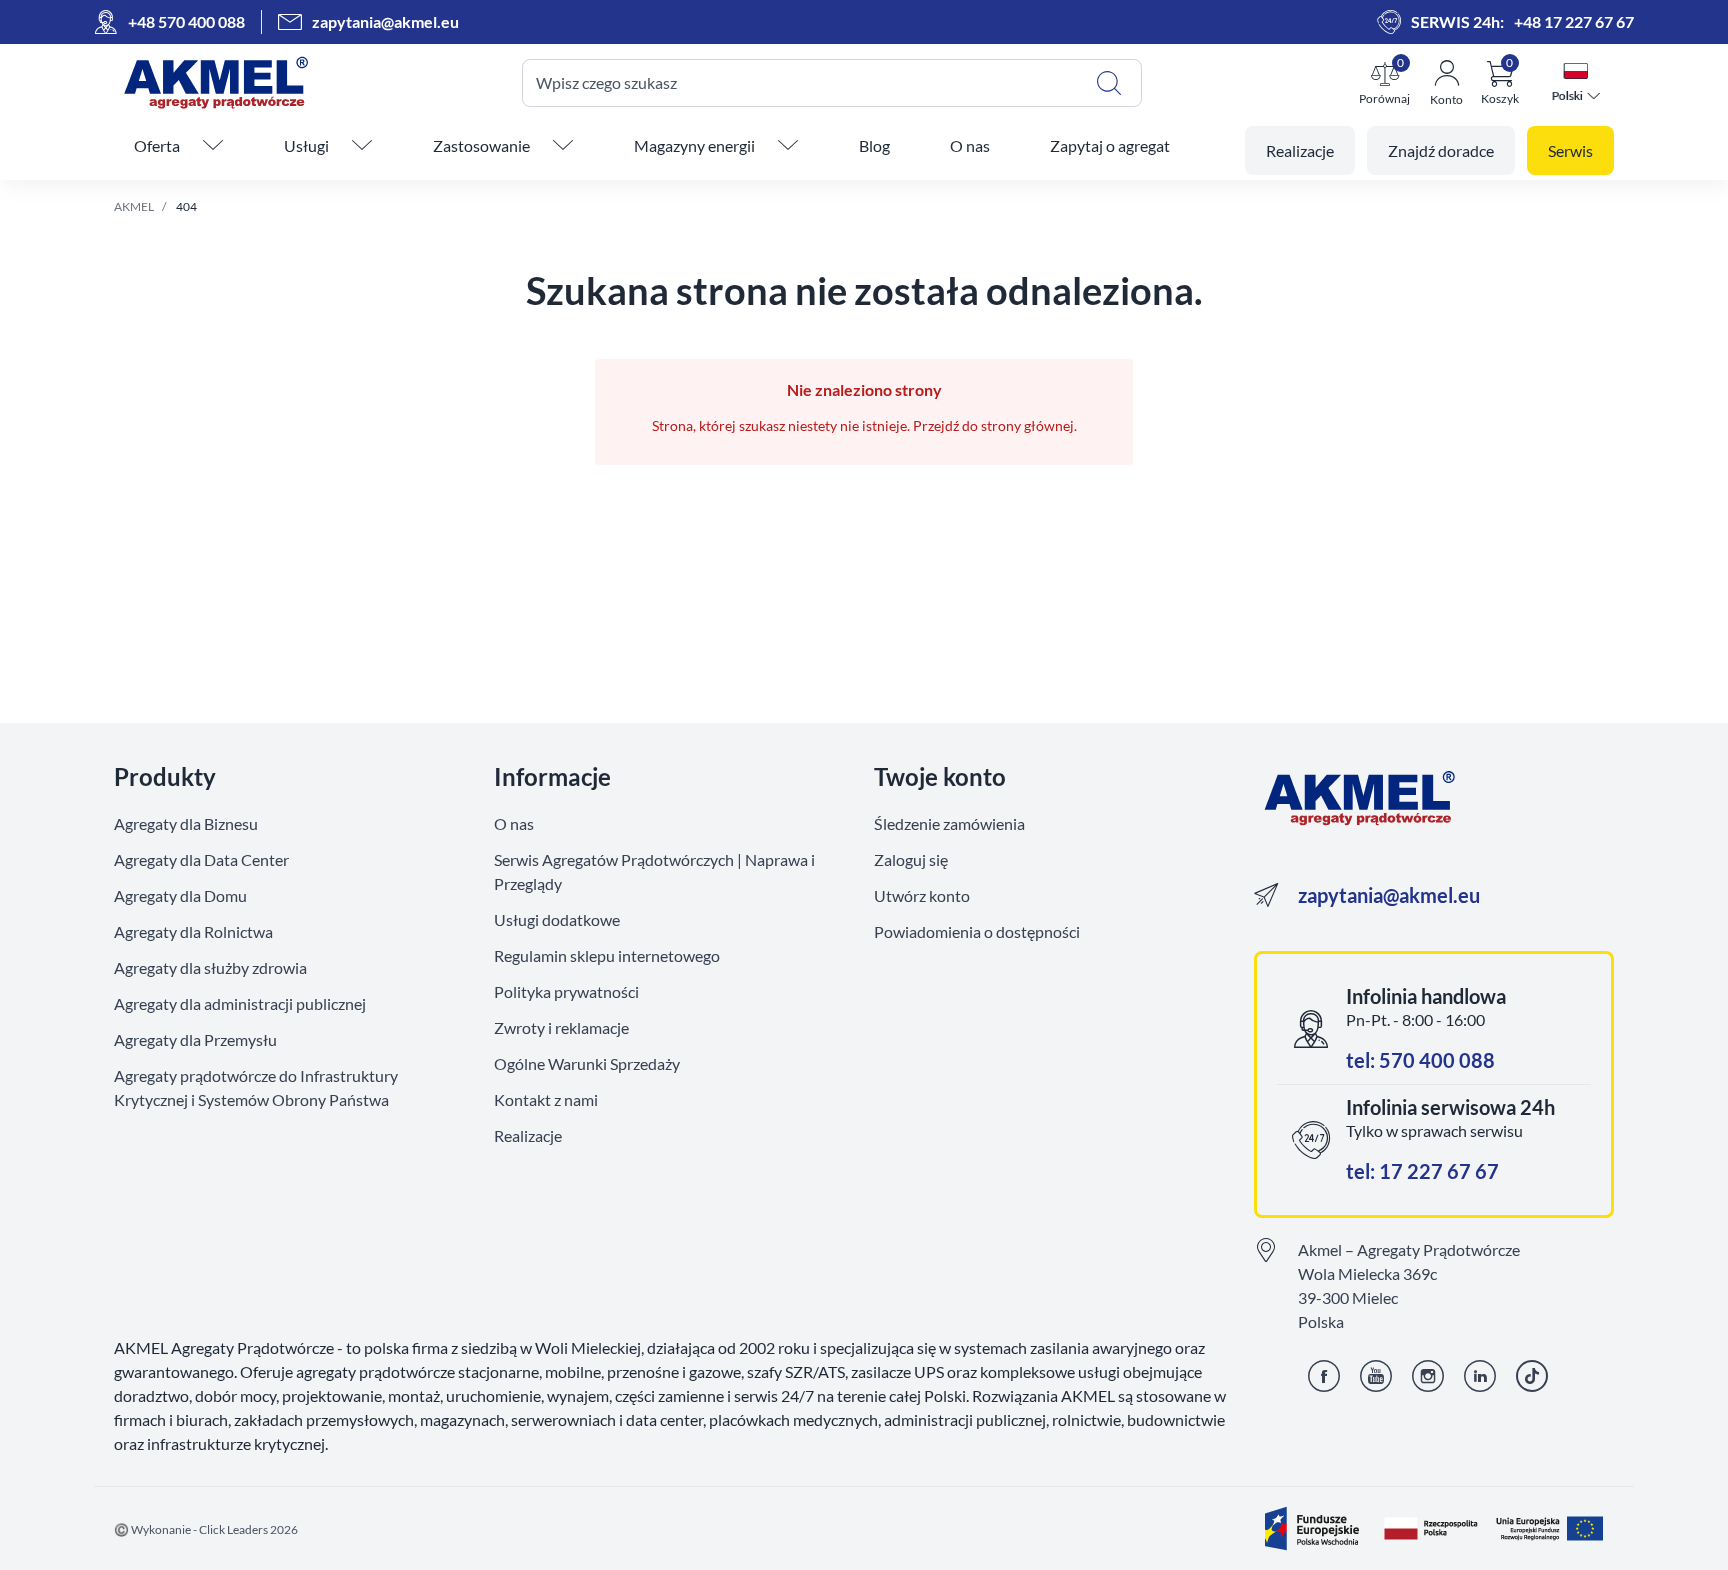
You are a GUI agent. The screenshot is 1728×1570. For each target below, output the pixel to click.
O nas (514, 823)
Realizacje (528, 1135)
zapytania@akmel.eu (1389, 895)
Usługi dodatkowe (557, 919)
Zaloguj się (911, 859)
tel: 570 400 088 (1420, 1060)
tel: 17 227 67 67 (1422, 1171)
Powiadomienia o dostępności (977, 931)
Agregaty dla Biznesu (186, 823)
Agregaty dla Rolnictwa (193, 931)
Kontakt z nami (546, 1099)
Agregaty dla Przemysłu (195, 1039)
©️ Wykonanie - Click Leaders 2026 (206, 1529)
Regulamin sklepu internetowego (607, 955)
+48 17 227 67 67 (1574, 21)
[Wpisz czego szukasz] (1109, 83)
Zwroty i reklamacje (561, 1027)
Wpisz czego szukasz (606, 82)
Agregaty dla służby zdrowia (210, 967)
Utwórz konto (922, 895)
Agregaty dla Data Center (201, 859)
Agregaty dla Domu (180, 895)
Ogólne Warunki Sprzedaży (587, 1063)
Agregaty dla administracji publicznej (240, 1003)
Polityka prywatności (566, 991)
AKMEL (134, 206)
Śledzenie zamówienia (949, 823)
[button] (1384, 83)
